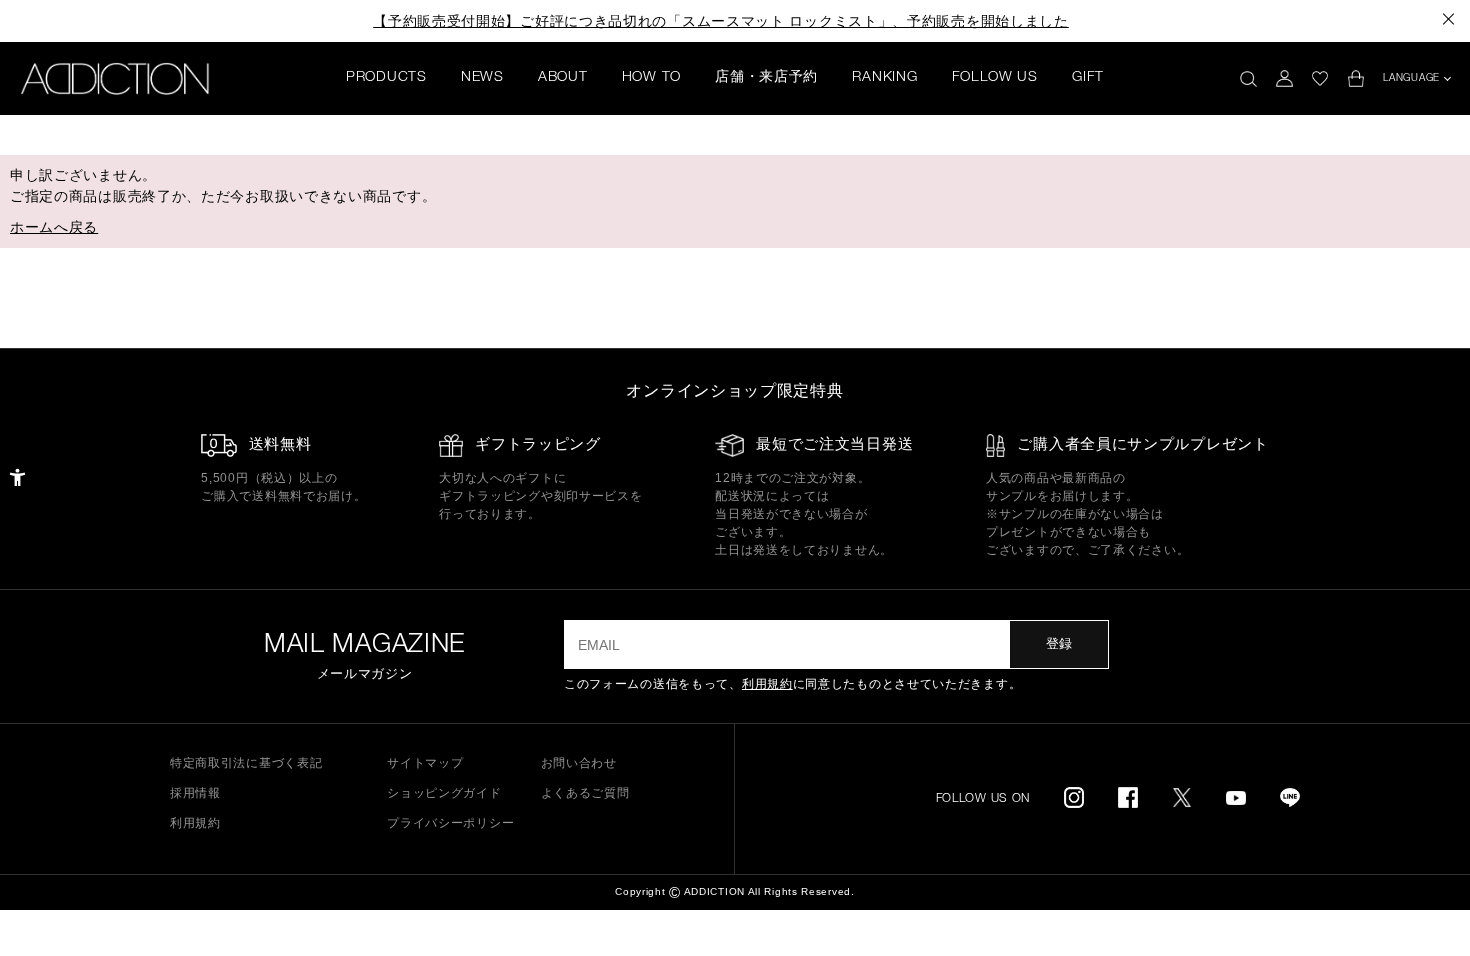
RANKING (884, 78)
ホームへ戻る (54, 227)
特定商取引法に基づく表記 (246, 763)
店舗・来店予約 (766, 78)
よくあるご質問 (585, 793)
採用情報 (195, 793)
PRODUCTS (386, 78)
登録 (1059, 643)
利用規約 (767, 684)
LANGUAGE (1411, 79)
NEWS (482, 78)
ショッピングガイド (444, 793)
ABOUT (563, 78)
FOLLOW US (995, 78)
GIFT (1088, 78)
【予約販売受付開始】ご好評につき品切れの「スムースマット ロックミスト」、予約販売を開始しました (721, 21)
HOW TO (651, 78)
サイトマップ (425, 763)
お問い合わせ (579, 763)
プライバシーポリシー (450, 823)
